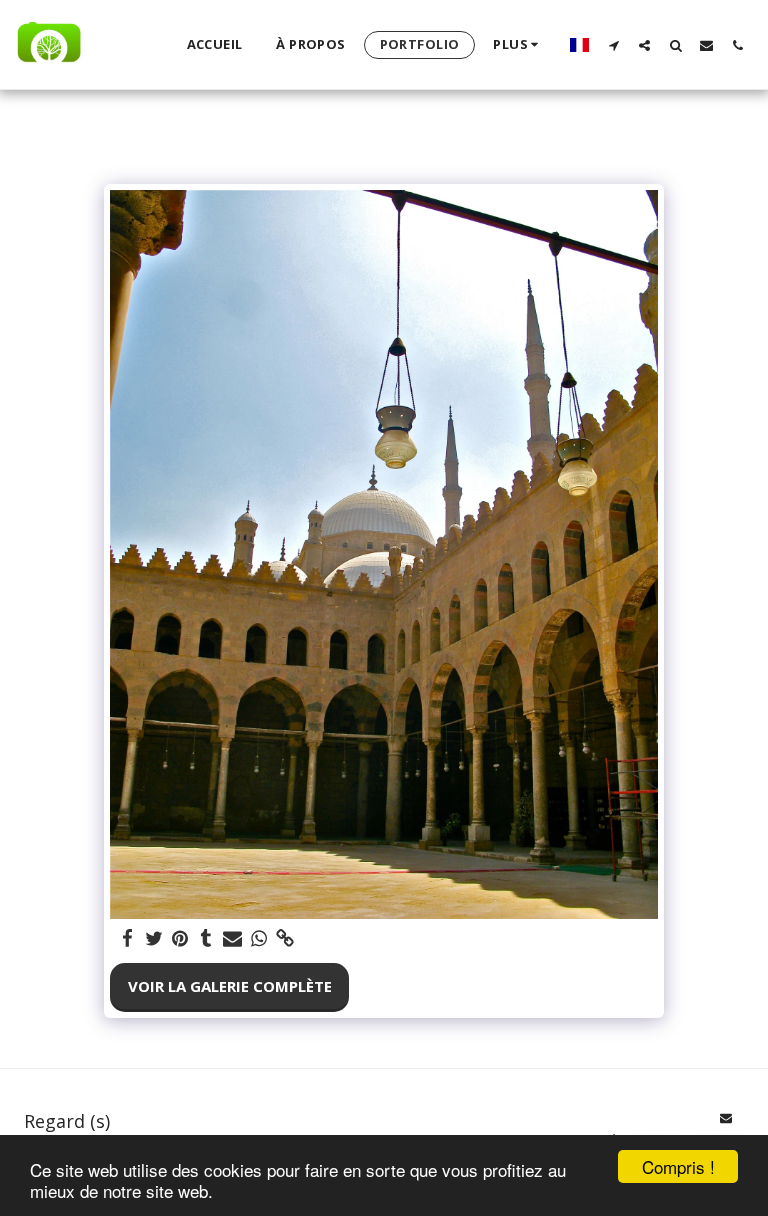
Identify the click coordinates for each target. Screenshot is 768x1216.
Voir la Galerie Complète (230, 986)
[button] (613, 45)
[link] (284, 938)
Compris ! (678, 1166)
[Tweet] (153, 938)
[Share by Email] (232, 938)
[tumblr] (206, 938)
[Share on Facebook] (127, 938)
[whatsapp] (258, 938)
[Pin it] (179, 938)
